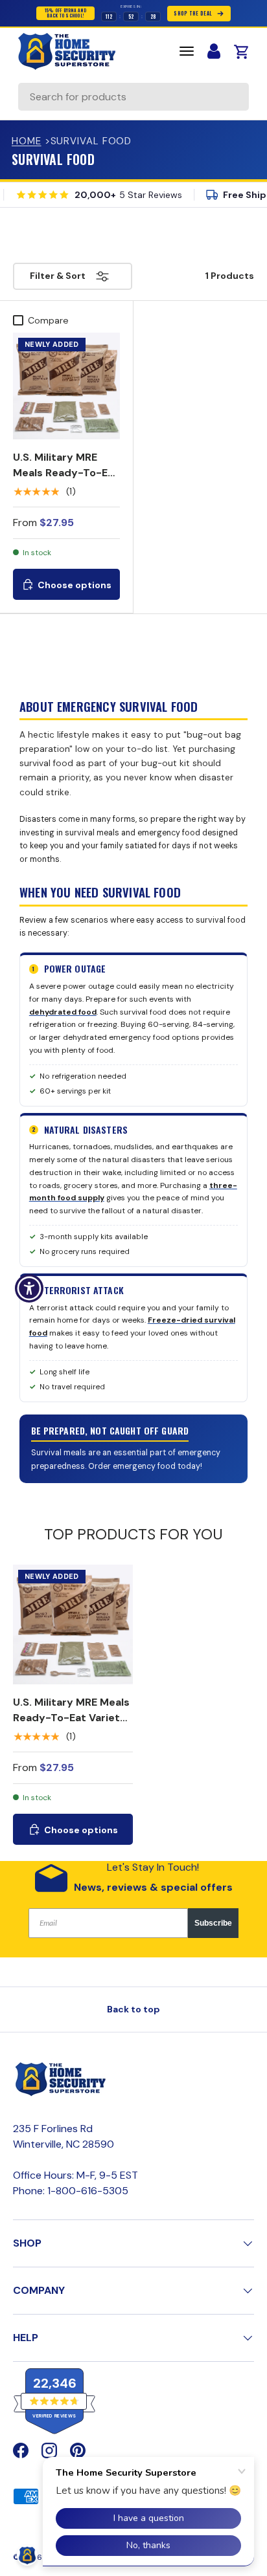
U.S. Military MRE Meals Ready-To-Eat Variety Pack (66, 473)
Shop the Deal (193, 13)
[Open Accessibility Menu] (29, 1288)
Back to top (133, 2009)
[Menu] (187, 51)
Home (27, 141)
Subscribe (213, 1923)
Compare (48, 320)
